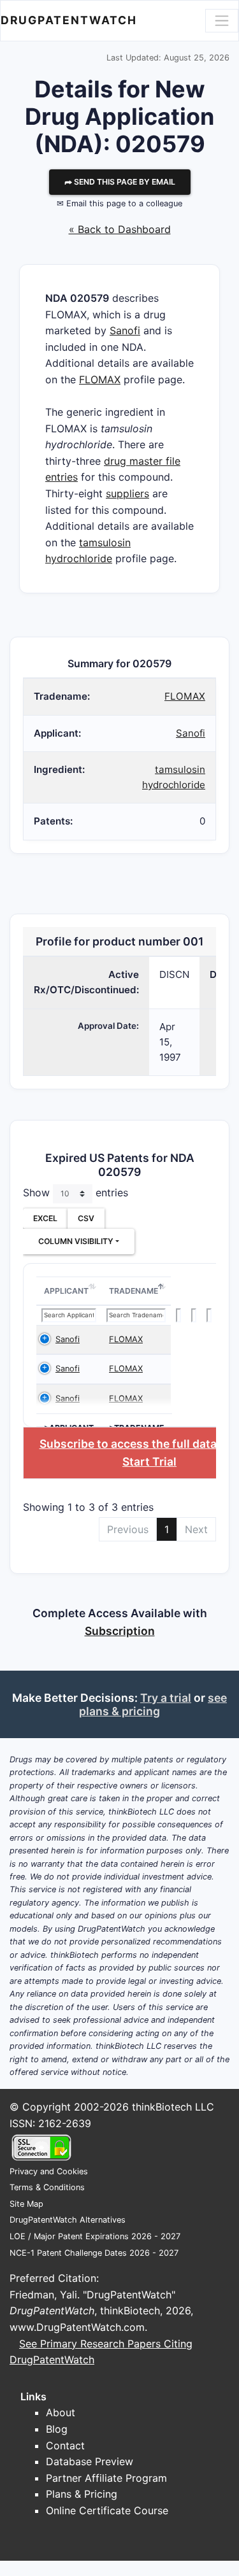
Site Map (26, 2204)
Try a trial (166, 1698)
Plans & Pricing (82, 2494)
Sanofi (125, 330)
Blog (57, 2429)
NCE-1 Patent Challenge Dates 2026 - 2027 (94, 2253)
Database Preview (90, 2461)
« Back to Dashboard (120, 229)
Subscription (120, 1631)
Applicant (66, 1291)
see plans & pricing (153, 1704)
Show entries (76, 1192)
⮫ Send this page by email (120, 182)
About (61, 2412)
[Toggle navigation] (222, 20)
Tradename (134, 1291)
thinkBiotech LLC (173, 2107)
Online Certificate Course (107, 2510)
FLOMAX (100, 379)
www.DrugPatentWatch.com (77, 2327)
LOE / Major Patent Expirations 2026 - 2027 (95, 2236)
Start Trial (149, 1461)
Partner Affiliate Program (106, 2478)
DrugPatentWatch (69, 20)
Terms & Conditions (47, 2187)
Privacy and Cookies (49, 2171)
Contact (65, 2445)
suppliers (127, 493)
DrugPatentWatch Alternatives (68, 2220)
